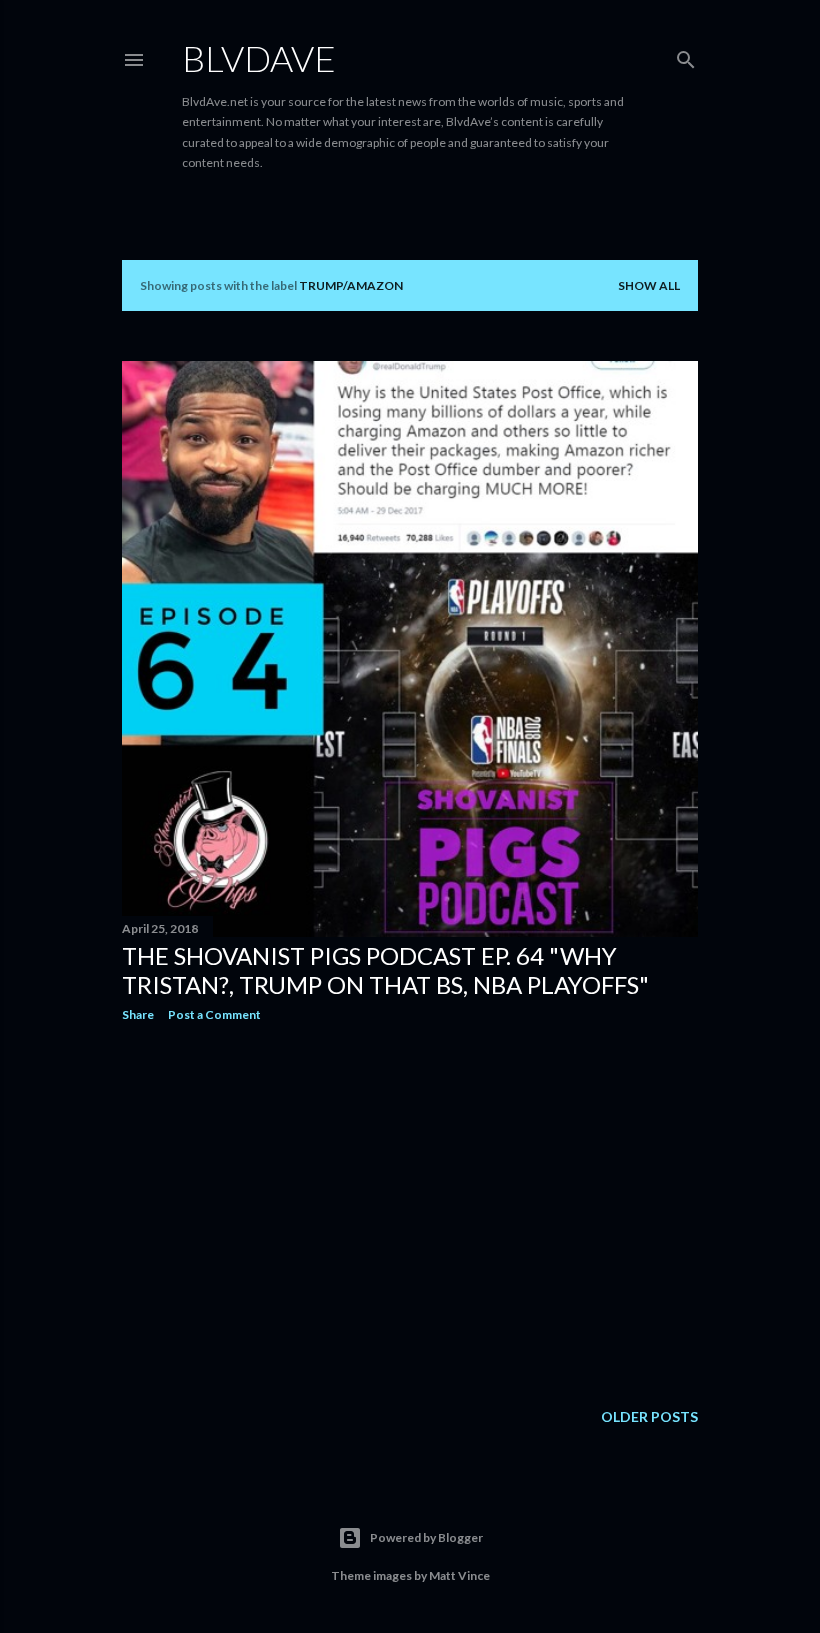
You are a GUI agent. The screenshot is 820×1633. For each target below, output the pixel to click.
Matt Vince (459, 1575)
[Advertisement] (410, 1212)
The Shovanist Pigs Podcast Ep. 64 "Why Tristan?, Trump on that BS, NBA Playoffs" (385, 970)
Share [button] (138, 1014)
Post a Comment (214, 1014)
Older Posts (649, 1416)
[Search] (686, 55)
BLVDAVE (259, 58)
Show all (649, 285)
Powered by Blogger (426, 1537)
